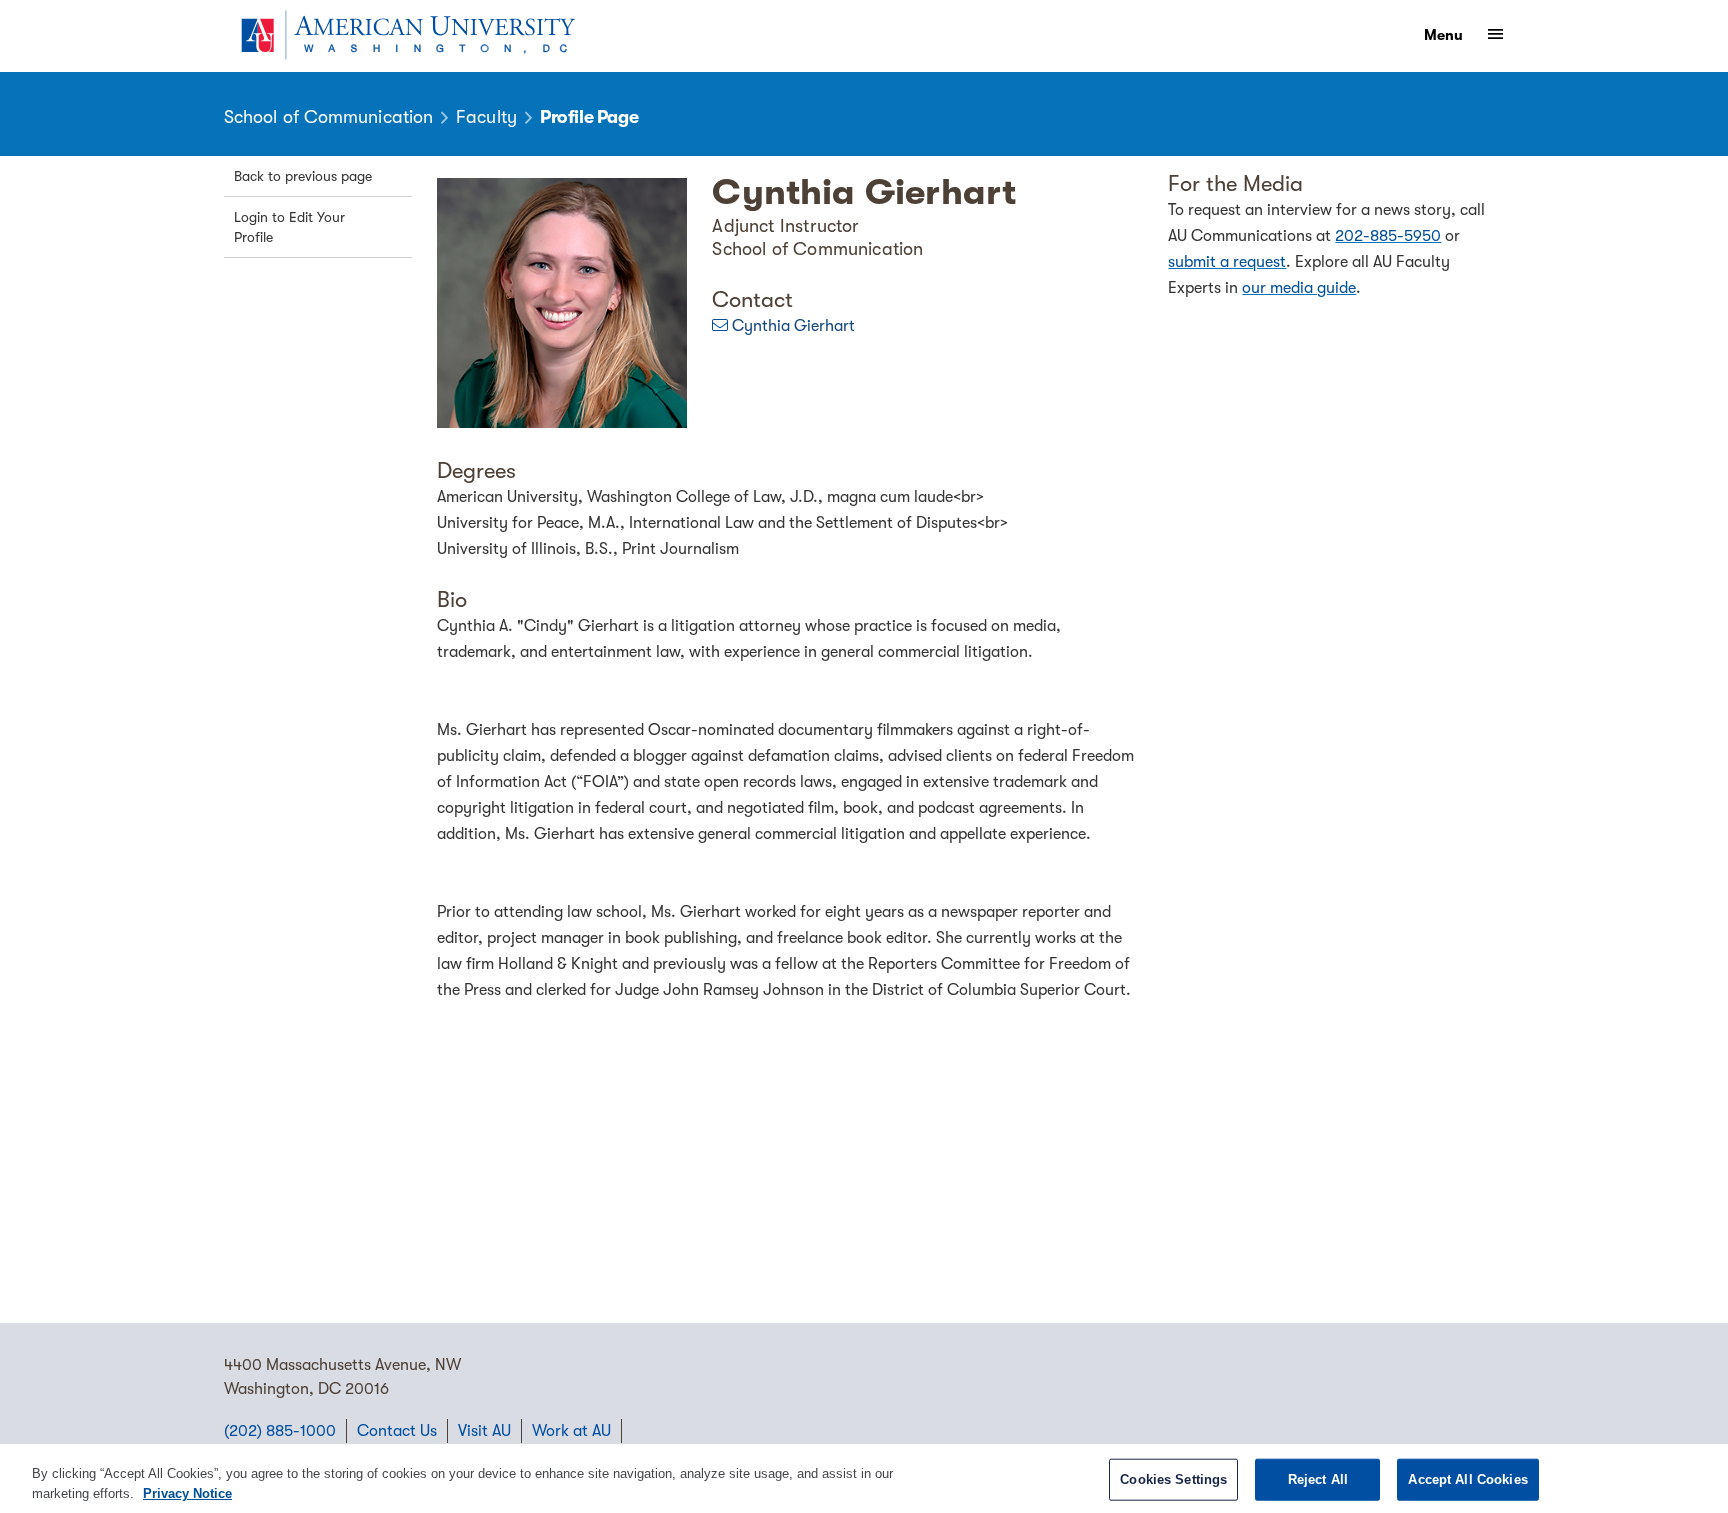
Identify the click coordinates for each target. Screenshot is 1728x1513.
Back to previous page (303, 176)
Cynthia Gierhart (793, 326)
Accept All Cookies (1467, 1479)
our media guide (1299, 288)
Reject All (1318, 1479)
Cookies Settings (1173, 1479)
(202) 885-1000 (280, 1431)
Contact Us (397, 1431)
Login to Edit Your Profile (289, 227)
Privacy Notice (187, 1492)
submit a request (1227, 262)
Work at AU (571, 1431)
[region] (864, 1478)
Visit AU (484, 1431)
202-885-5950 (1388, 236)
